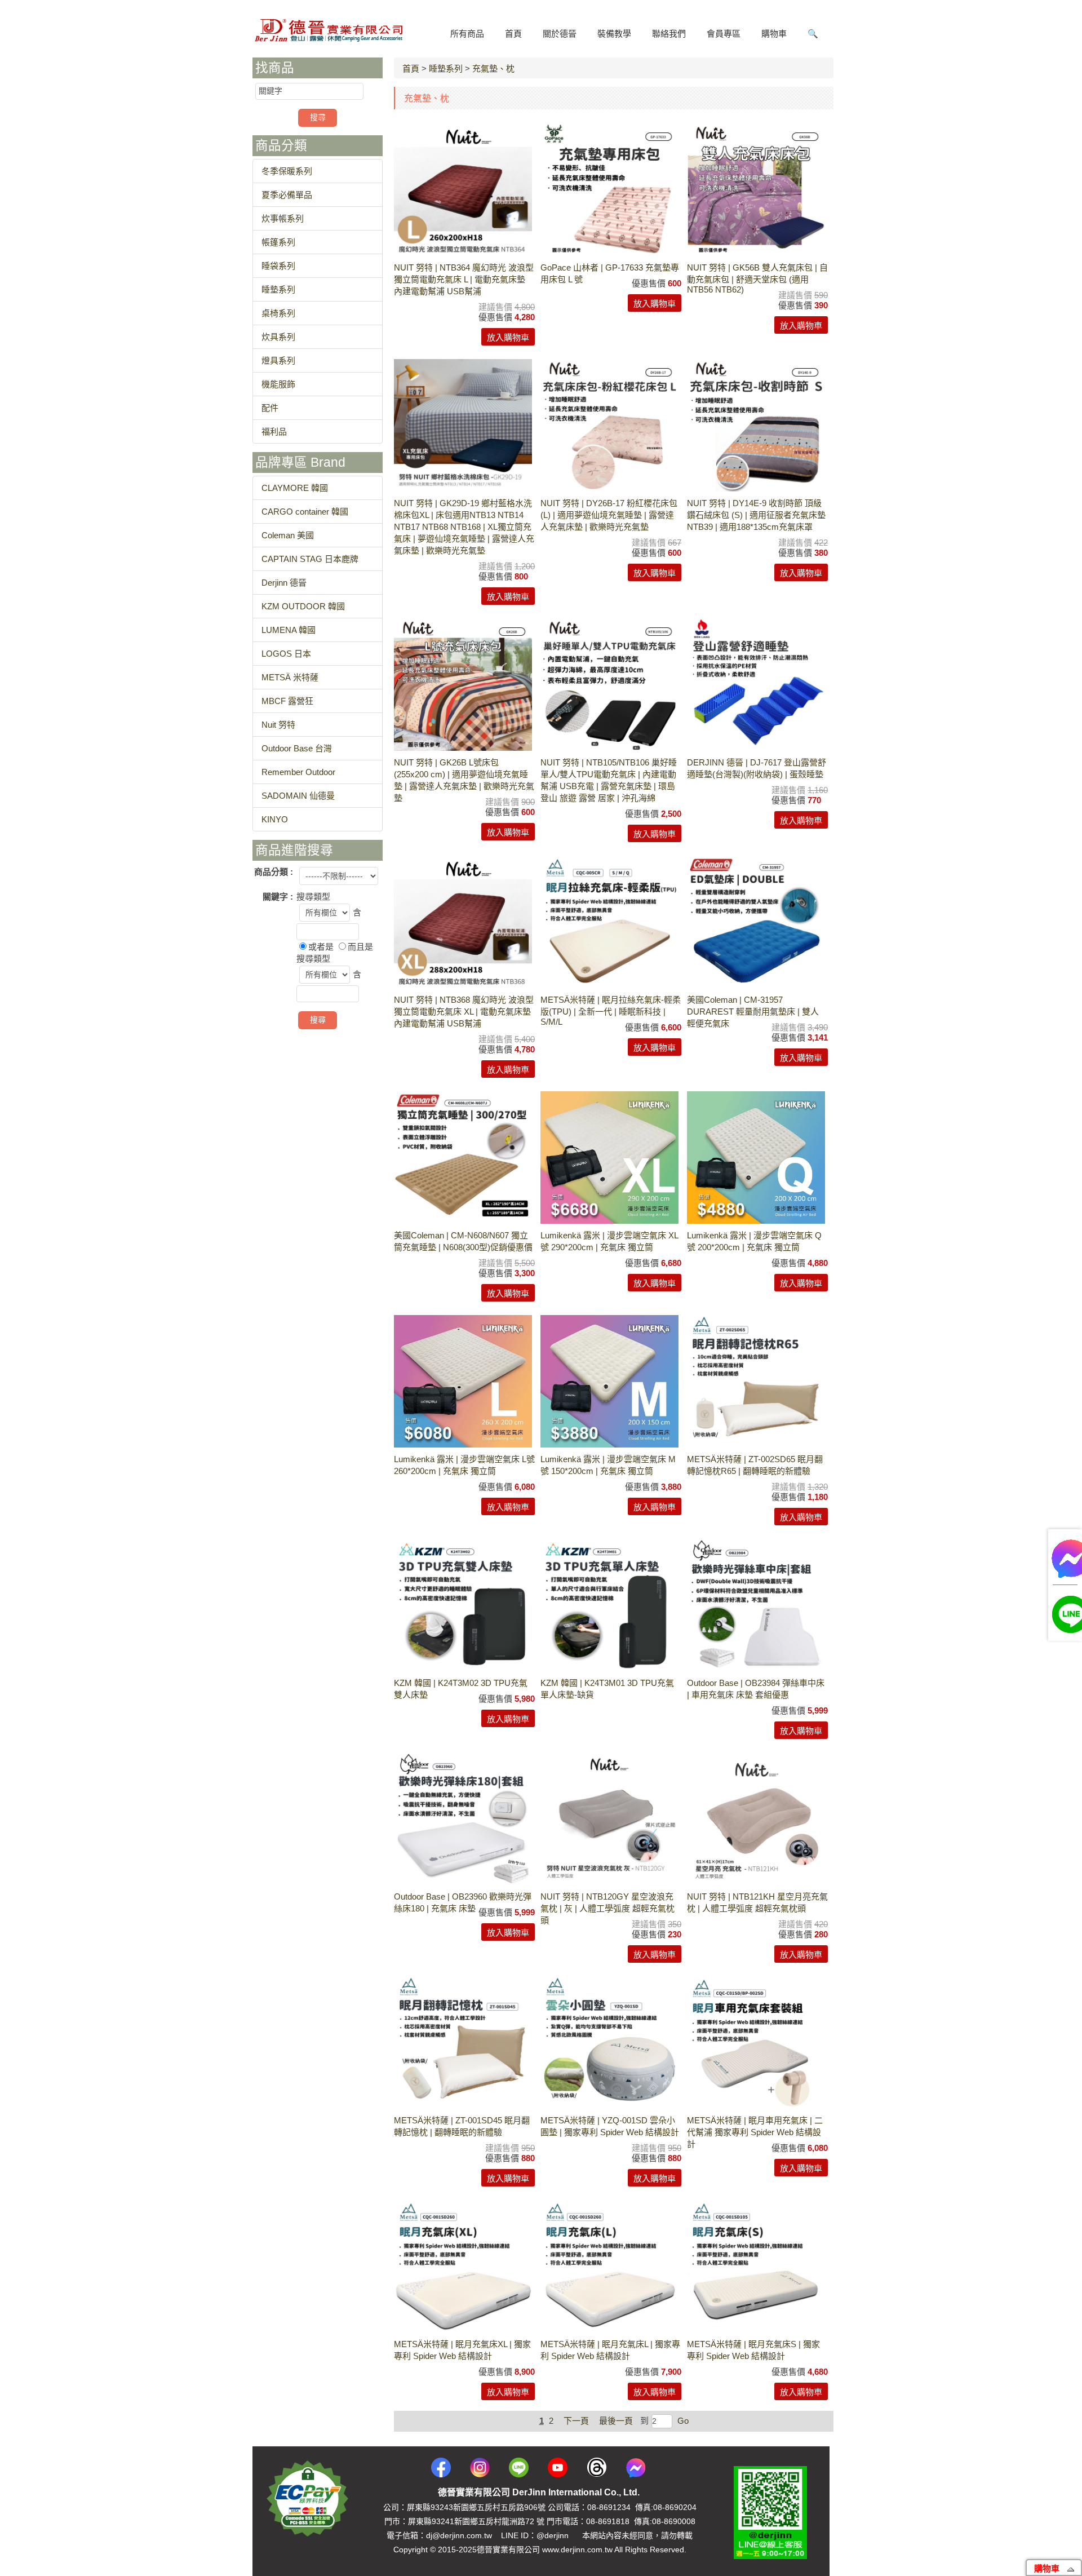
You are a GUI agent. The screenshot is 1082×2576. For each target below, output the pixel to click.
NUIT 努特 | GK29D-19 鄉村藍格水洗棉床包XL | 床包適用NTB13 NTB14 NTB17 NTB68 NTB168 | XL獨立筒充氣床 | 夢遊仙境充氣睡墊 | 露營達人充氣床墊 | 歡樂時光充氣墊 (464, 527)
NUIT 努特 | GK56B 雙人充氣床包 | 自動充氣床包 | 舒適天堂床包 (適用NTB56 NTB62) (757, 278)
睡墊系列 (446, 68)
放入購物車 (508, 337)
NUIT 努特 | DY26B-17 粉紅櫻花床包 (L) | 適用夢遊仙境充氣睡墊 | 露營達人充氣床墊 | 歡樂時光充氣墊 (609, 515)
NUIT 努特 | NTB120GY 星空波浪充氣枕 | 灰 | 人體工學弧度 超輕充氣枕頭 (607, 1908)
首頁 (411, 68)
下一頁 (576, 2421)
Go (682, 2421)
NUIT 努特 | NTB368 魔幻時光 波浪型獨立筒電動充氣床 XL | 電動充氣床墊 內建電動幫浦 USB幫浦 (464, 1012)
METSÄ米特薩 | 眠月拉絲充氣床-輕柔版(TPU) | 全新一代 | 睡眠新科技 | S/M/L (611, 1011)
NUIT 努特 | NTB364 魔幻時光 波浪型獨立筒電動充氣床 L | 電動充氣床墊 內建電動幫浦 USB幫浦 (464, 279)
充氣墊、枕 (493, 68)
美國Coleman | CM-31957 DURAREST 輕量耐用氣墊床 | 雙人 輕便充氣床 (753, 1012)
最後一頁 (616, 2421)
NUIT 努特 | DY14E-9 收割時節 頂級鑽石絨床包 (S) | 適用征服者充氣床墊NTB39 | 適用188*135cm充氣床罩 (756, 515)
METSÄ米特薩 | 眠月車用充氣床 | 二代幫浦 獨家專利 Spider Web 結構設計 (755, 2132)
